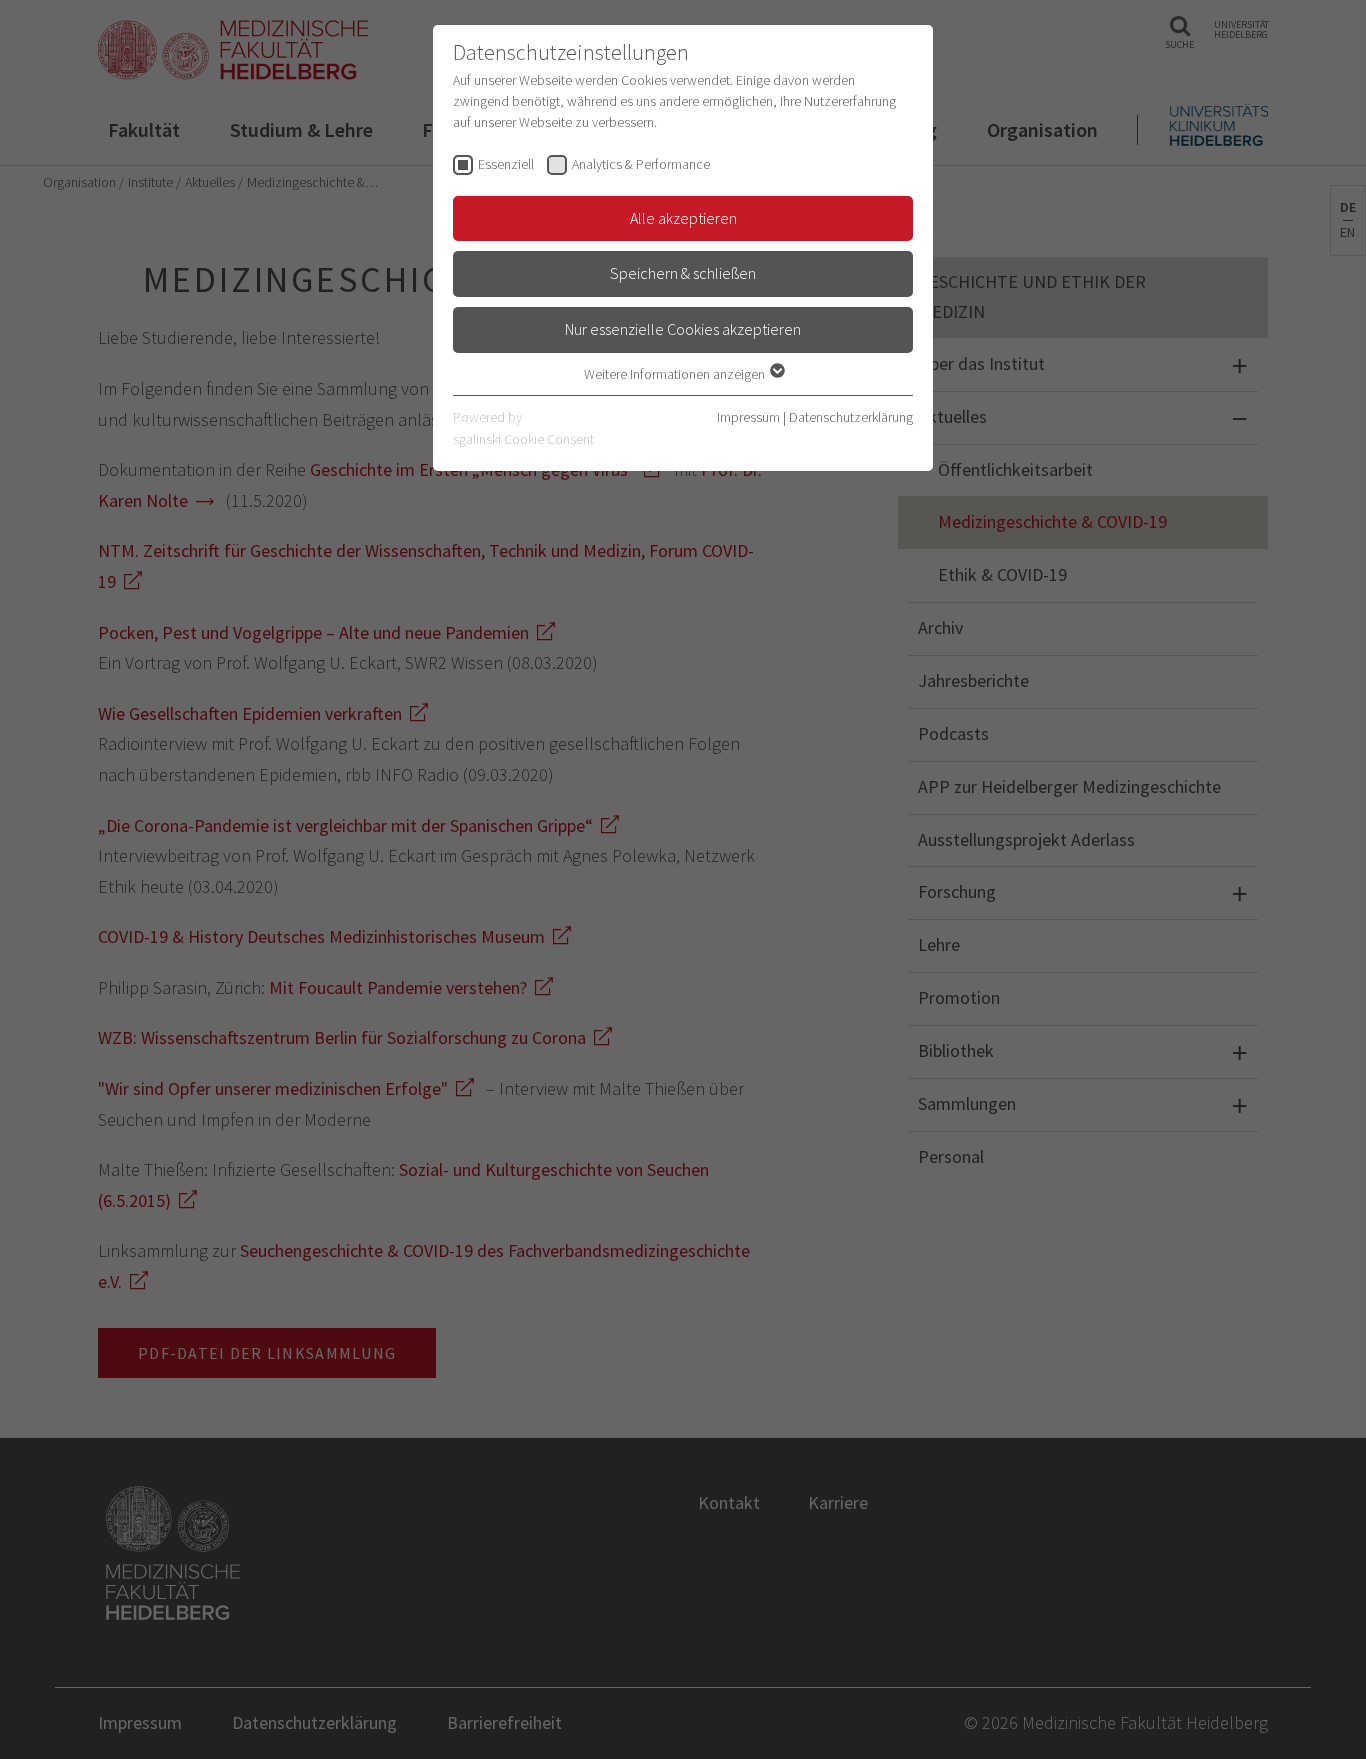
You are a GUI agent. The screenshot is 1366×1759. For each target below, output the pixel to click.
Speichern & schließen (683, 273)
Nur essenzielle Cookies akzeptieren (683, 329)
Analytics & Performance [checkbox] (641, 164)
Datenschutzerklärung (851, 417)
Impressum (748, 417)
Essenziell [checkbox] (506, 164)
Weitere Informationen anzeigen (676, 374)
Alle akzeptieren (683, 218)
